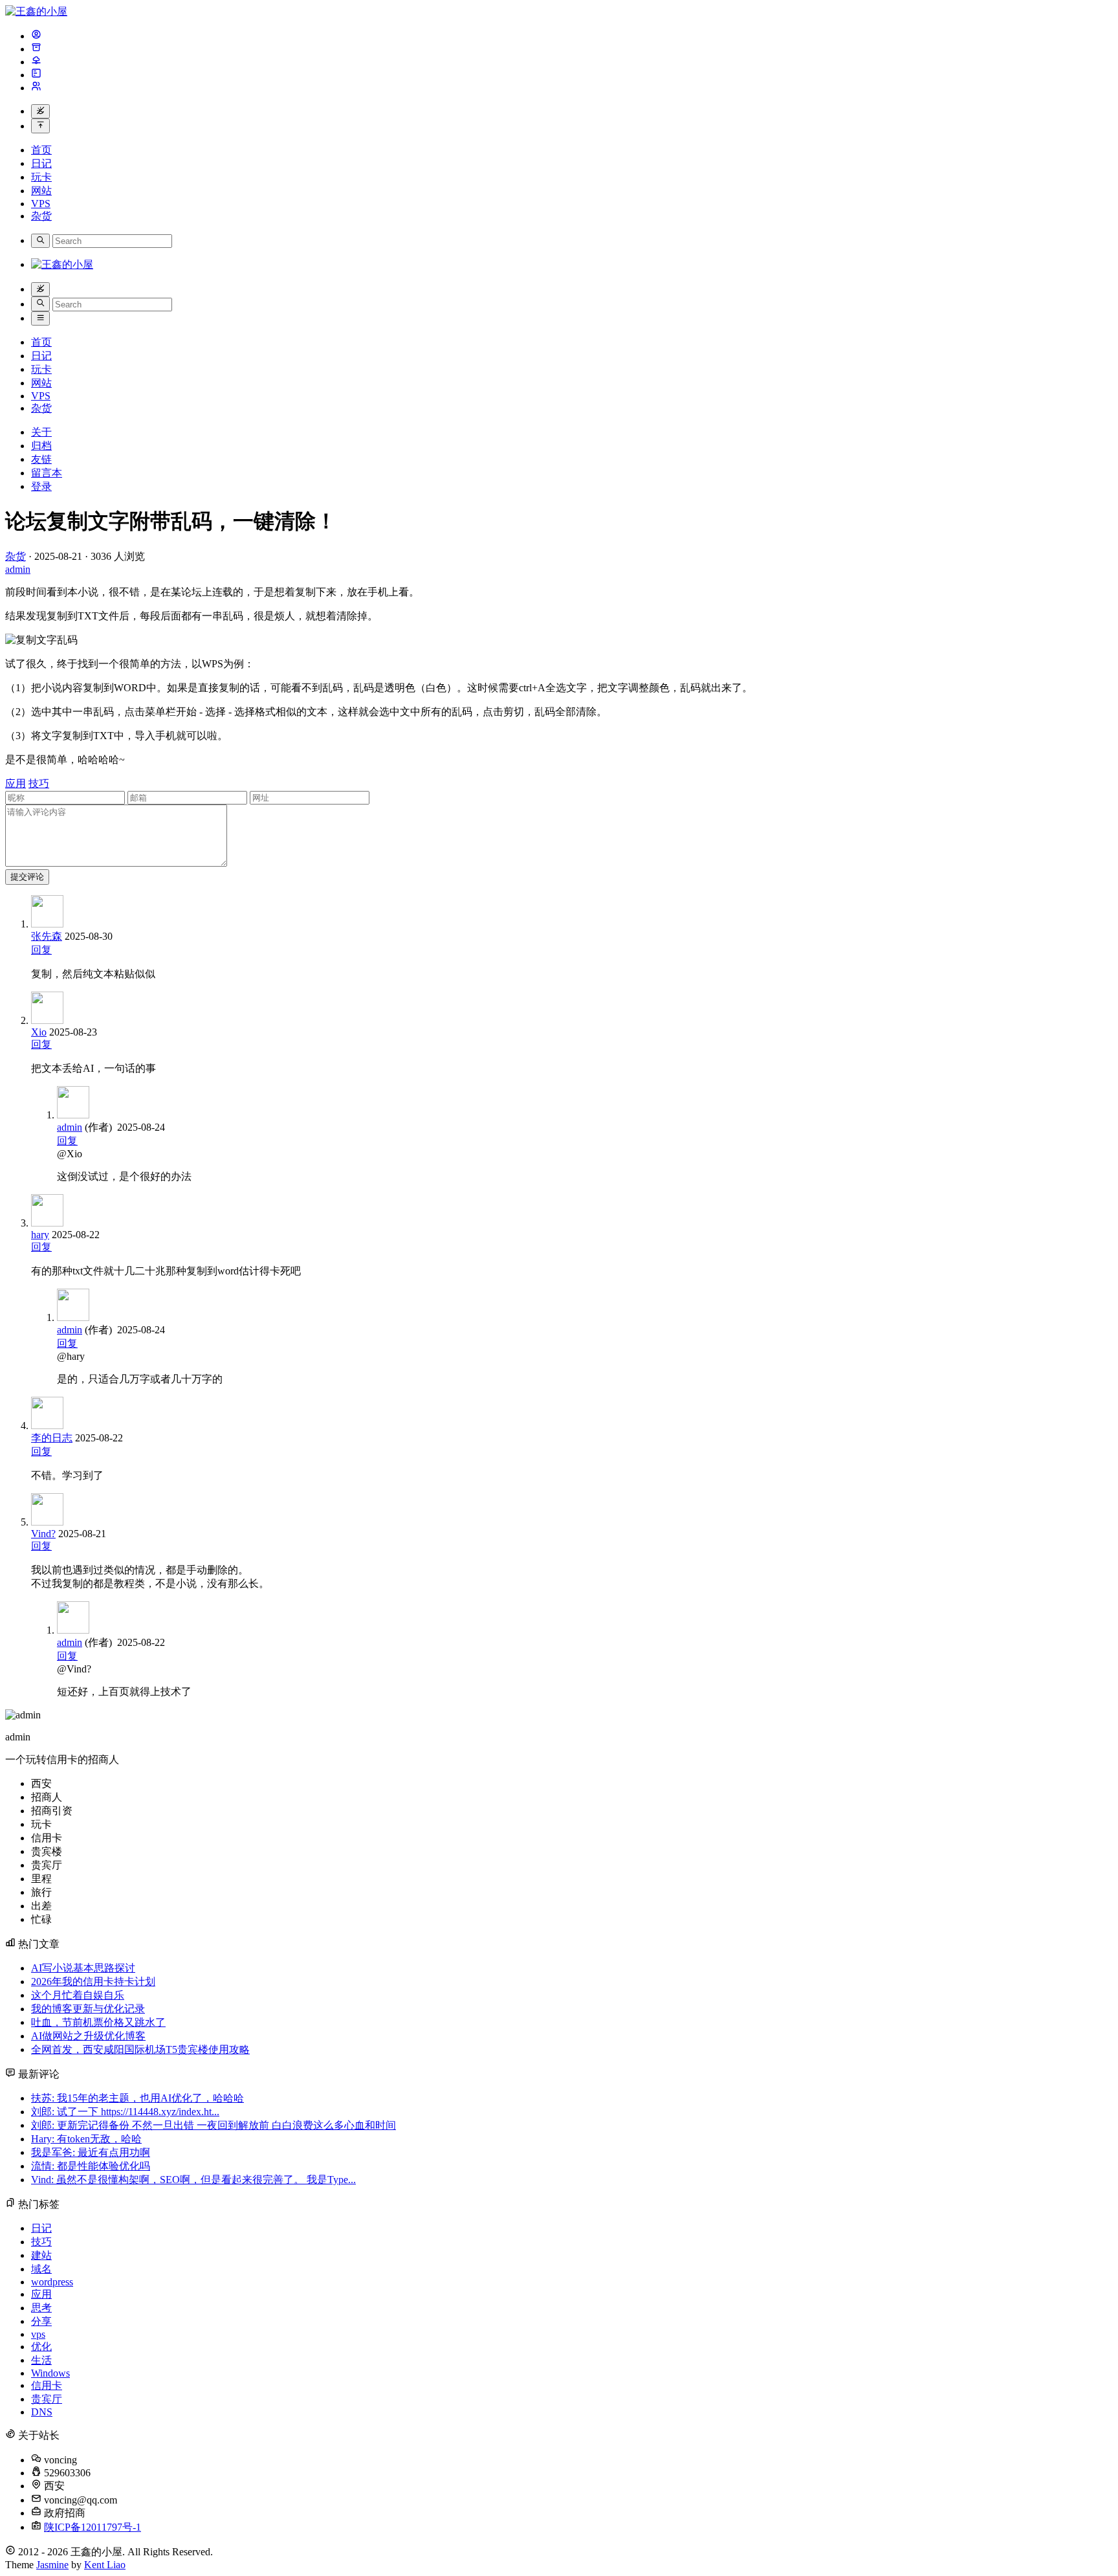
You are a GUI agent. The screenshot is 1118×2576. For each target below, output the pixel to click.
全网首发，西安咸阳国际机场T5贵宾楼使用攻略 (140, 2049)
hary (40, 1235)
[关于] (36, 36)
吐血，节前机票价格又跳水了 (98, 2022)
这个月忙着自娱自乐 (78, 1995)
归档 (41, 446)
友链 (41, 459)
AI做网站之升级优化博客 (88, 2036)
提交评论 (27, 877)
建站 (41, 2255)
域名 (41, 2269)
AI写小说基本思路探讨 (83, 1968)
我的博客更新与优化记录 (88, 2009)
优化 (41, 2347)
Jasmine (52, 2565)
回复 (41, 950)
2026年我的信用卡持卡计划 (93, 1982)
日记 (41, 163)
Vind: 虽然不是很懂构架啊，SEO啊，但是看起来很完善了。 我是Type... (193, 2180)
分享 (41, 2321)
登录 (41, 486)
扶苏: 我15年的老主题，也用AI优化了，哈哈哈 (137, 2098)
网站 (41, 191)
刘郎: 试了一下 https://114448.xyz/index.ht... (125, 2112)
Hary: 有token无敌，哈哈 (86, 2139)
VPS (41, 204)
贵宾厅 (47, 2399)
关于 (41, 432)
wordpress (52, 2282)
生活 (41, 2360)
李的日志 (52, 1438)
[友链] (36, 62)
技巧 (39, 783)
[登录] (36, 88)
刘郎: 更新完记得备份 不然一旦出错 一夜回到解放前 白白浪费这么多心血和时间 (214, 2125)
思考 (41, 2308)
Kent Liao (105, 2565)
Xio (39, 1032)
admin (70, 1127)
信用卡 (47, 2385)
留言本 (47, 473)
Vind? (43, 1534)
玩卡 (41, 177)
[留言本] (36, 75)
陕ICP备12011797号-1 (93, 2527)
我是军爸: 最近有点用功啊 (91, 2152)
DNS (42, 2412)
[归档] (36, 49)
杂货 (41, 216)
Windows (50, 2373)
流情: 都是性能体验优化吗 (91, 2166)
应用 (16, 783)
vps (38, 2334)
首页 (41, 150)
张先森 (47, 936)
